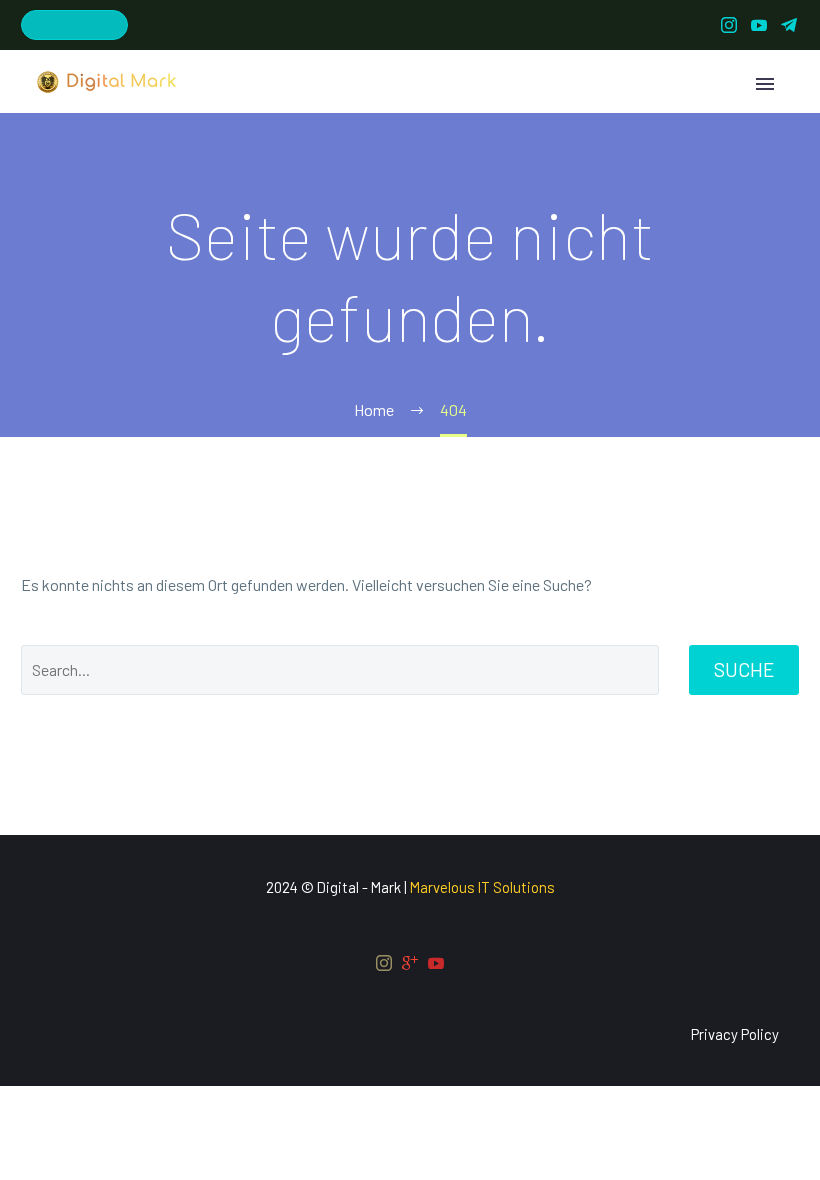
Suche (744, 669)
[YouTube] (759, 25)
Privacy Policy (735, 1034)
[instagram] (384, 963)
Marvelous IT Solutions (482, 887)
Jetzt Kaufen (74, 23)
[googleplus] (410, 963)
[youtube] (436, 963)
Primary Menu (765, 84)
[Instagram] (729, 25)
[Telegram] (789, 25)
